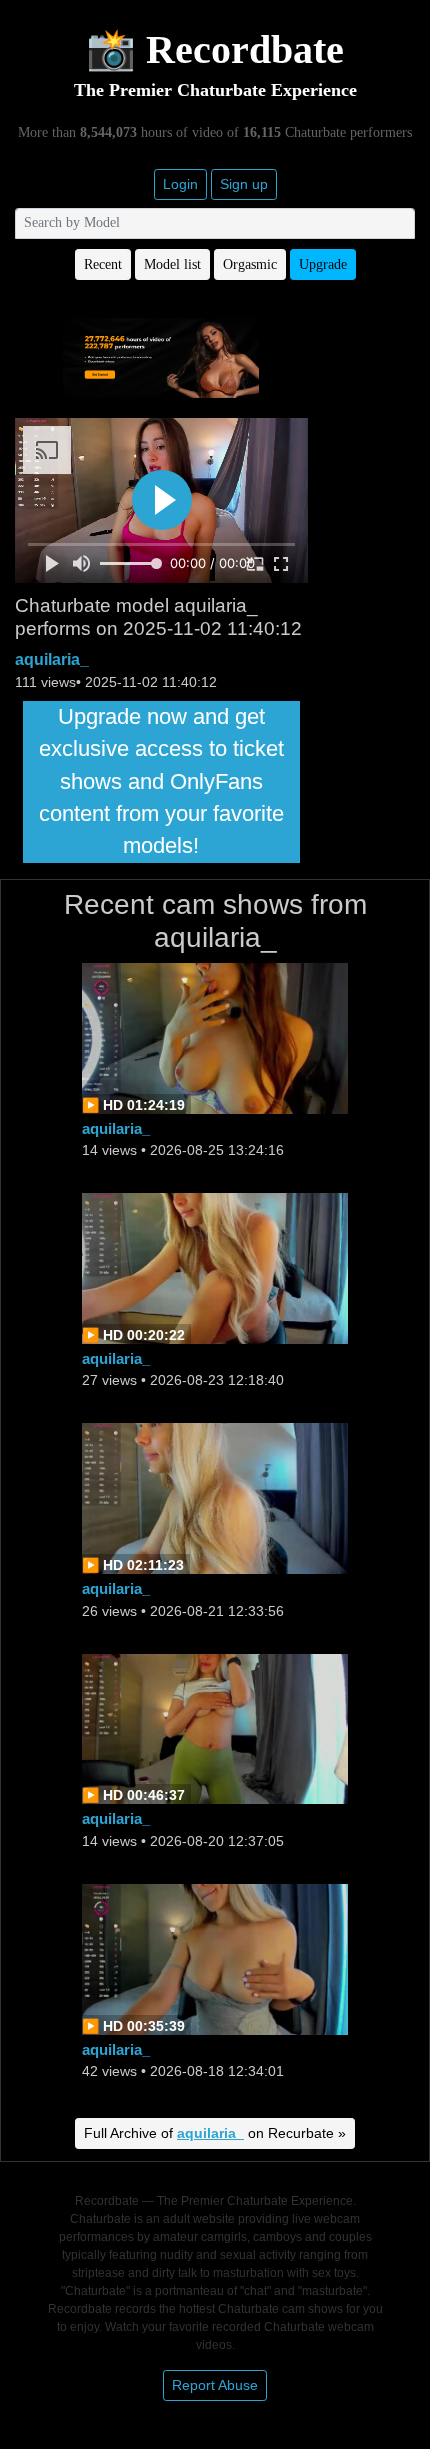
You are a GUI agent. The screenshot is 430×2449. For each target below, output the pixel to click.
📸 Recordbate (215, 49)
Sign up (244, 184)
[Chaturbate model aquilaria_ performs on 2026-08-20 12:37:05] (215, 1727)
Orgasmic (250, 264)
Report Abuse (215, 2385)
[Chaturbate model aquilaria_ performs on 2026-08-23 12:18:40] (215, 1266)
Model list (172, 264)
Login (180, 184)
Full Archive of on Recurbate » (215, 2133)
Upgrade (323, 264)
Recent (103, 264)
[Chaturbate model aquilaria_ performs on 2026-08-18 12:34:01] (215, 1957)
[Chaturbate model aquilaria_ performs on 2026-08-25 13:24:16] (215, 1036)
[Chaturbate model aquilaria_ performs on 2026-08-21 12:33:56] (215, 1497)
